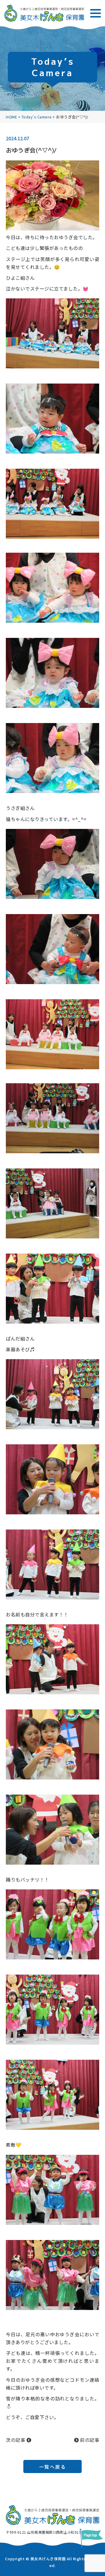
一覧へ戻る (53, 2467)
